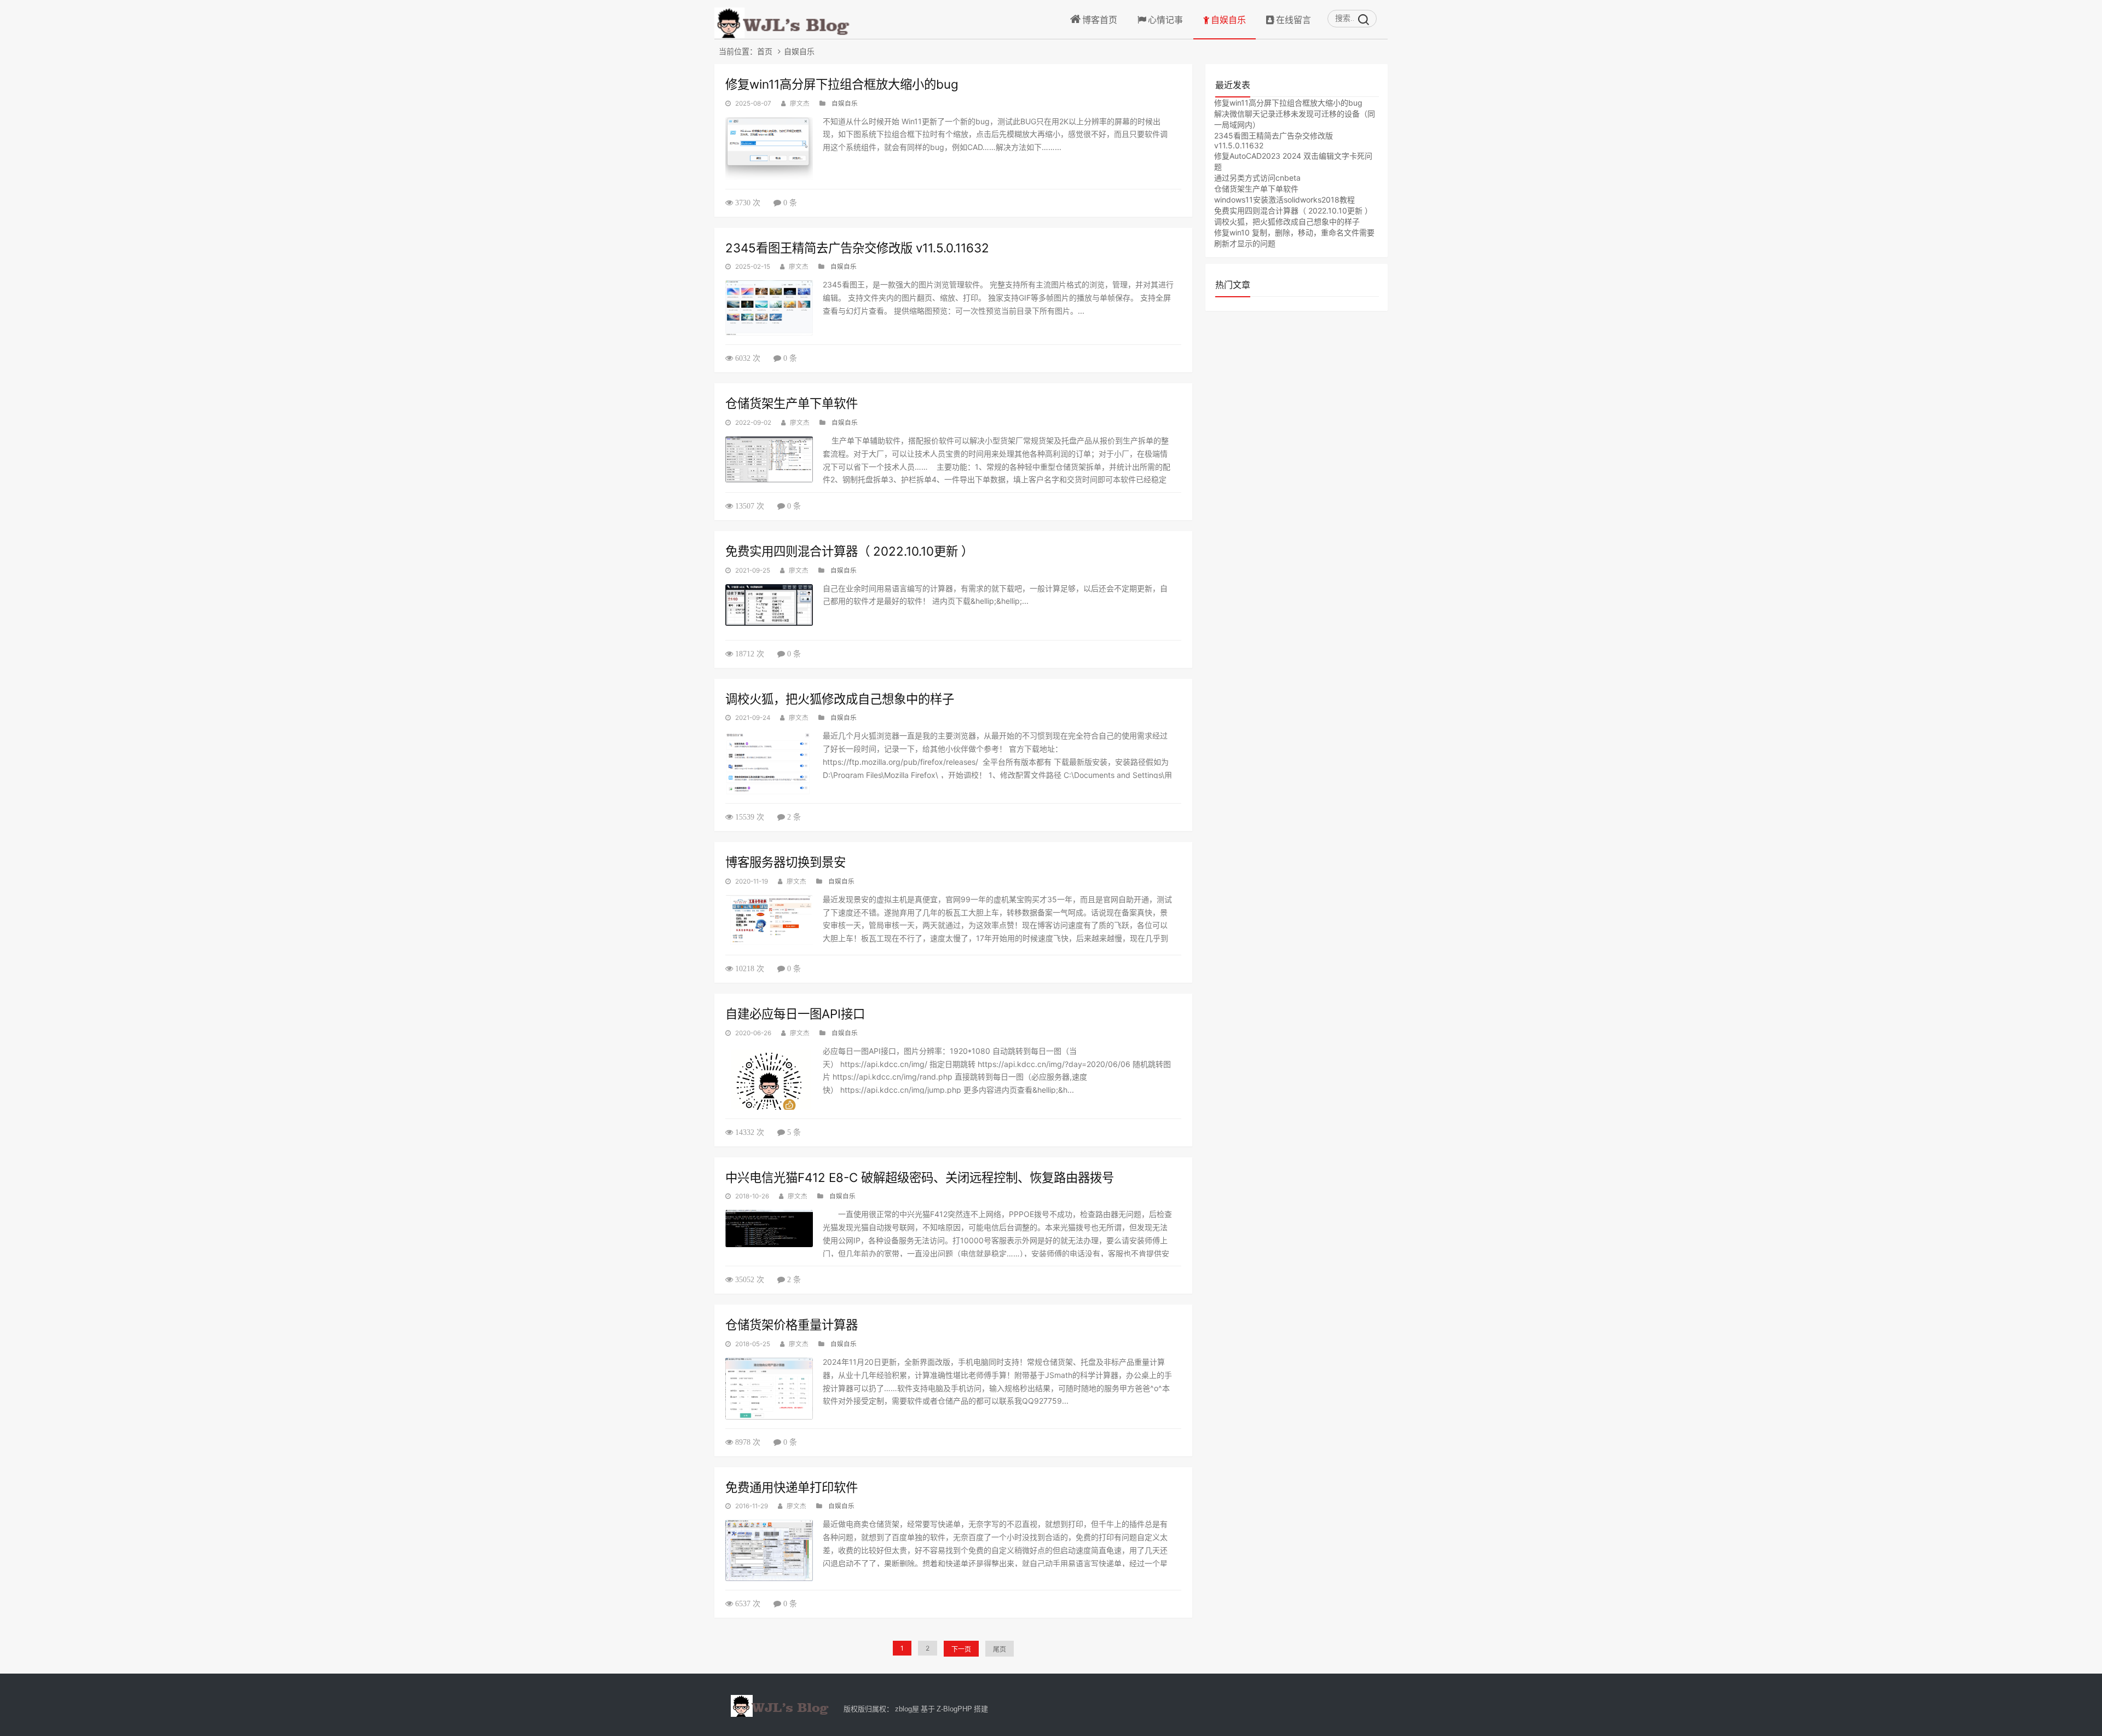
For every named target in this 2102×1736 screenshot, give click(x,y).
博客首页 (1100, 20)
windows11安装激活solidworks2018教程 (1284, 200)
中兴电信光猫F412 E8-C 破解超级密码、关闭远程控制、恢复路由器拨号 (920, 1177)
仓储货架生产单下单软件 (792, 403)
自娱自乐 (1228, 20)
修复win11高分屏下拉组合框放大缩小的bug (842, 84)
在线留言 (1293, 20)
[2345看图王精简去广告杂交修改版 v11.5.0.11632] (769, 308)
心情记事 (1165, 20)
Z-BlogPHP (954, 1709)
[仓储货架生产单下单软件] (769, 459)
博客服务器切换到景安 (786, 862)
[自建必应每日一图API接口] (769, 1078)
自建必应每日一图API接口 (795, 1014)
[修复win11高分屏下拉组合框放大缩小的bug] (769, 149)
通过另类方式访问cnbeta (1257, 178)
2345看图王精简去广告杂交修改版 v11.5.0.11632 (857, 248)
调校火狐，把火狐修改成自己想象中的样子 (840, 699)
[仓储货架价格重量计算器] (769, 1389)
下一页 (961, 1649)
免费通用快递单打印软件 (792, 1487)
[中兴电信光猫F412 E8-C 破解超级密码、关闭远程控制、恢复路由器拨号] (769, 1229)
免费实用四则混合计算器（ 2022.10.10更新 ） (849, 551)
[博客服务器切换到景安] (769, 921)
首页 (765, 51)
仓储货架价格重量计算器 (792, 1325)
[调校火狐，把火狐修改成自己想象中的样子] (769, 763)
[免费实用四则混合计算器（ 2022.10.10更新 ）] (769, 605)
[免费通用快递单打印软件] (769, 1550)
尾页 (1000, 1649)
